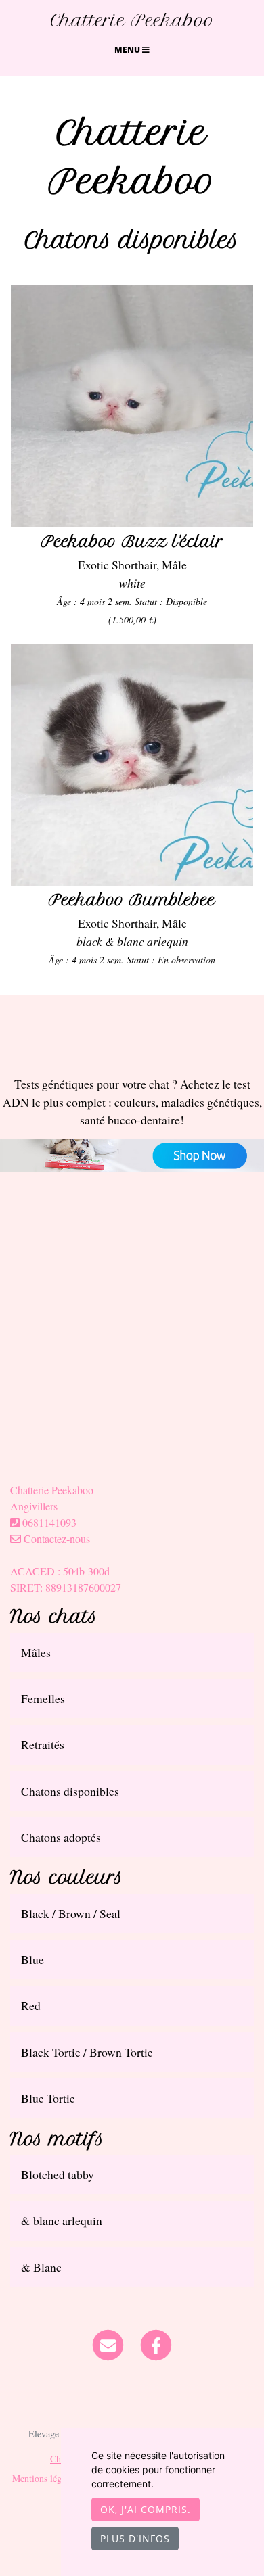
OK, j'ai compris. (146, 2509)
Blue (32, 1959)
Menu (128, 50)
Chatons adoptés (61, 1837)
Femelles (43, 1698)
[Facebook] (156, 2343)
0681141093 (49, 1522)
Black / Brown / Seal (71, 1913)
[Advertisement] (132, 1350)
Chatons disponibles (70, 1791)
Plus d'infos (135, 2538)
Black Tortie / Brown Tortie (87, 2052)
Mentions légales (44, 2478)
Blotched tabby (58, 2174)
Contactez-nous (56, 1539)
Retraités (43, 1744)
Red (31, 2005)
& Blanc (41, 2267)
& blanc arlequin (62, 2220)
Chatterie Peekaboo (132, 20)
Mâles (36, 1652)
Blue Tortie (48, 2098)
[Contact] (108, 2343)
